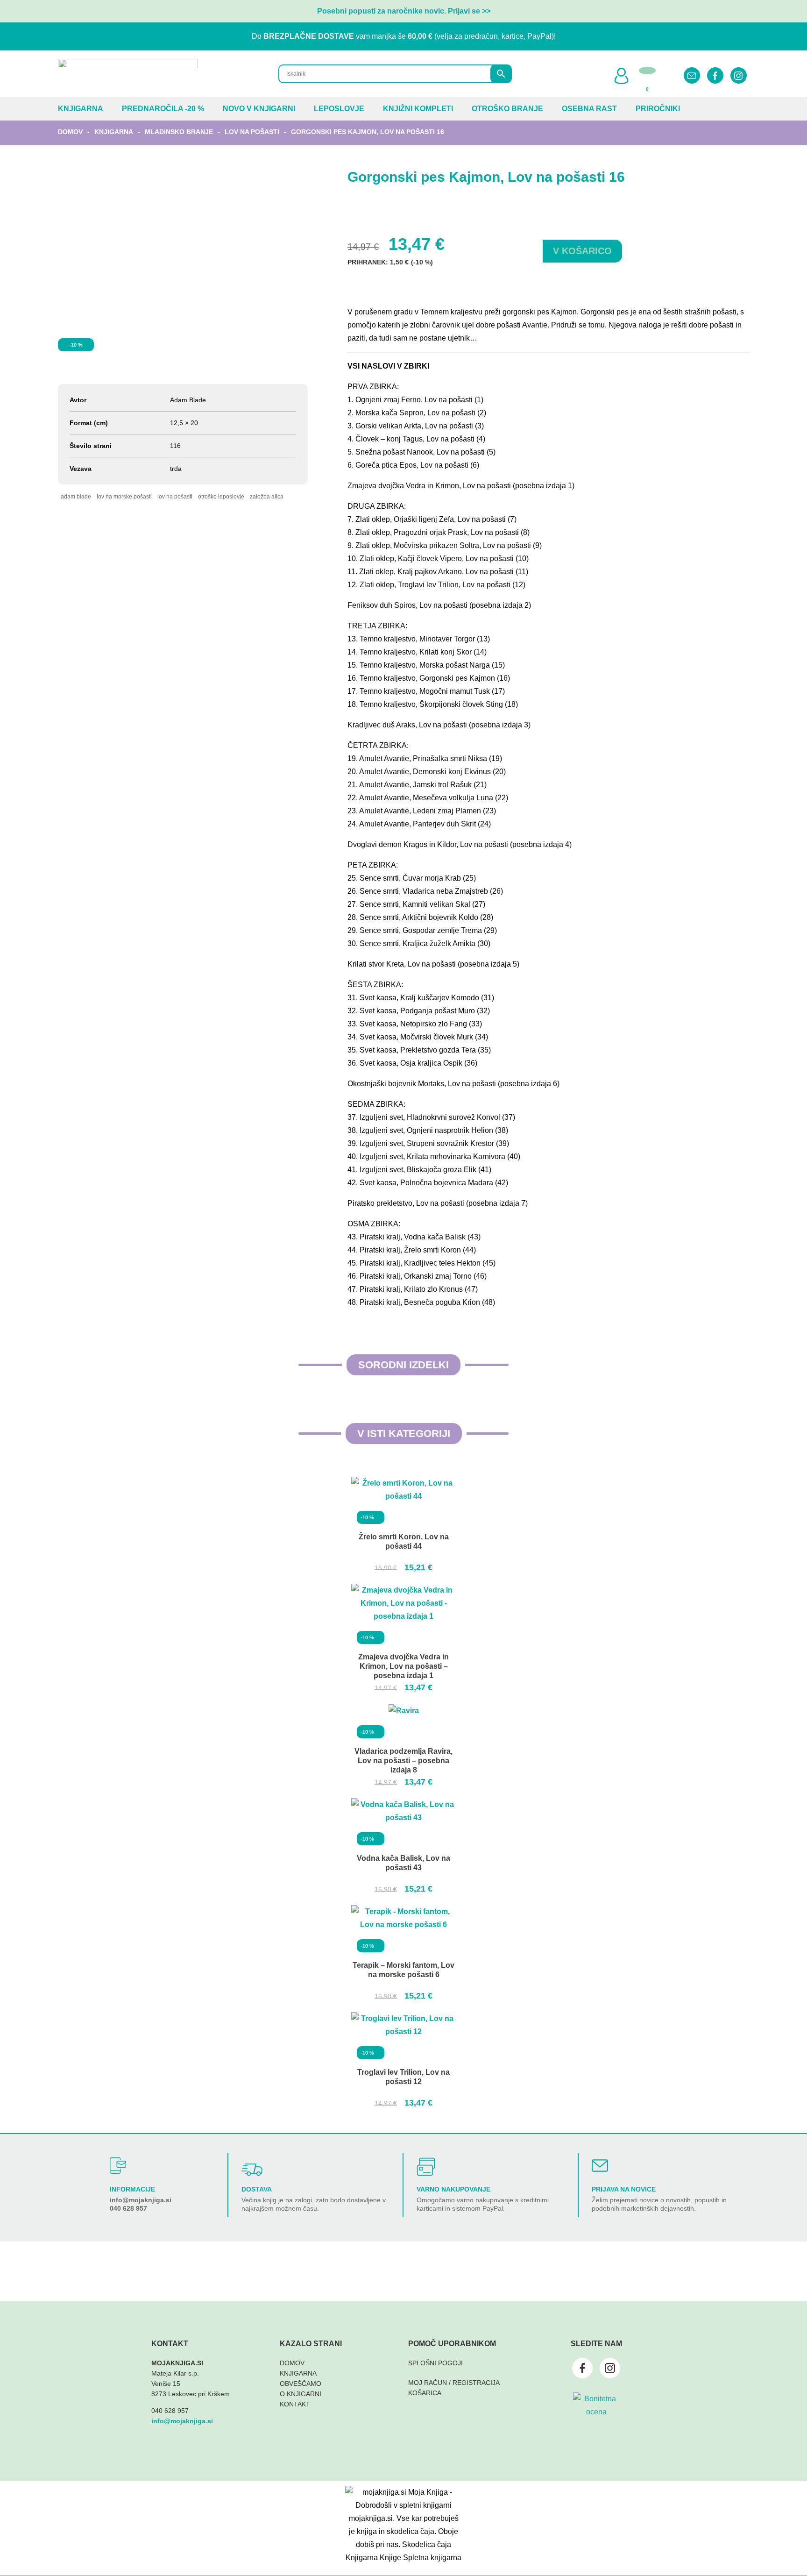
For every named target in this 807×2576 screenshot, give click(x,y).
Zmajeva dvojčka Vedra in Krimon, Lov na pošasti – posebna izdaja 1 (403, 1666)
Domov (70, 132)
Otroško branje (507, 109)
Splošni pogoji (435, 2363)
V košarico (582, 251)
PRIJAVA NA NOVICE (624, 2189)
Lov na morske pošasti (124, 497)
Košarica (425, 2393)
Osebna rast (589, 109)
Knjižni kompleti (418, 109)
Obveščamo (301, 2384)
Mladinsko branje (179, 132)
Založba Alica (267, 497)
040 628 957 (128, 2208)
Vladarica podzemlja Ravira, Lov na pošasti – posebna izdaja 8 (403, 1761)
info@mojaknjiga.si (141, 2200)
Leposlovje (339, 109)
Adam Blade (76, 497)
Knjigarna (81, 109)
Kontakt (295, 2404)
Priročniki (658, 109)
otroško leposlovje (221, 497)
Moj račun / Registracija (454, 2383)
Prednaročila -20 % (163, 109)
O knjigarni (301, 2394)
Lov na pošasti (252, 132)
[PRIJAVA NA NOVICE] (600, 2166)
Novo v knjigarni (259, 109)
